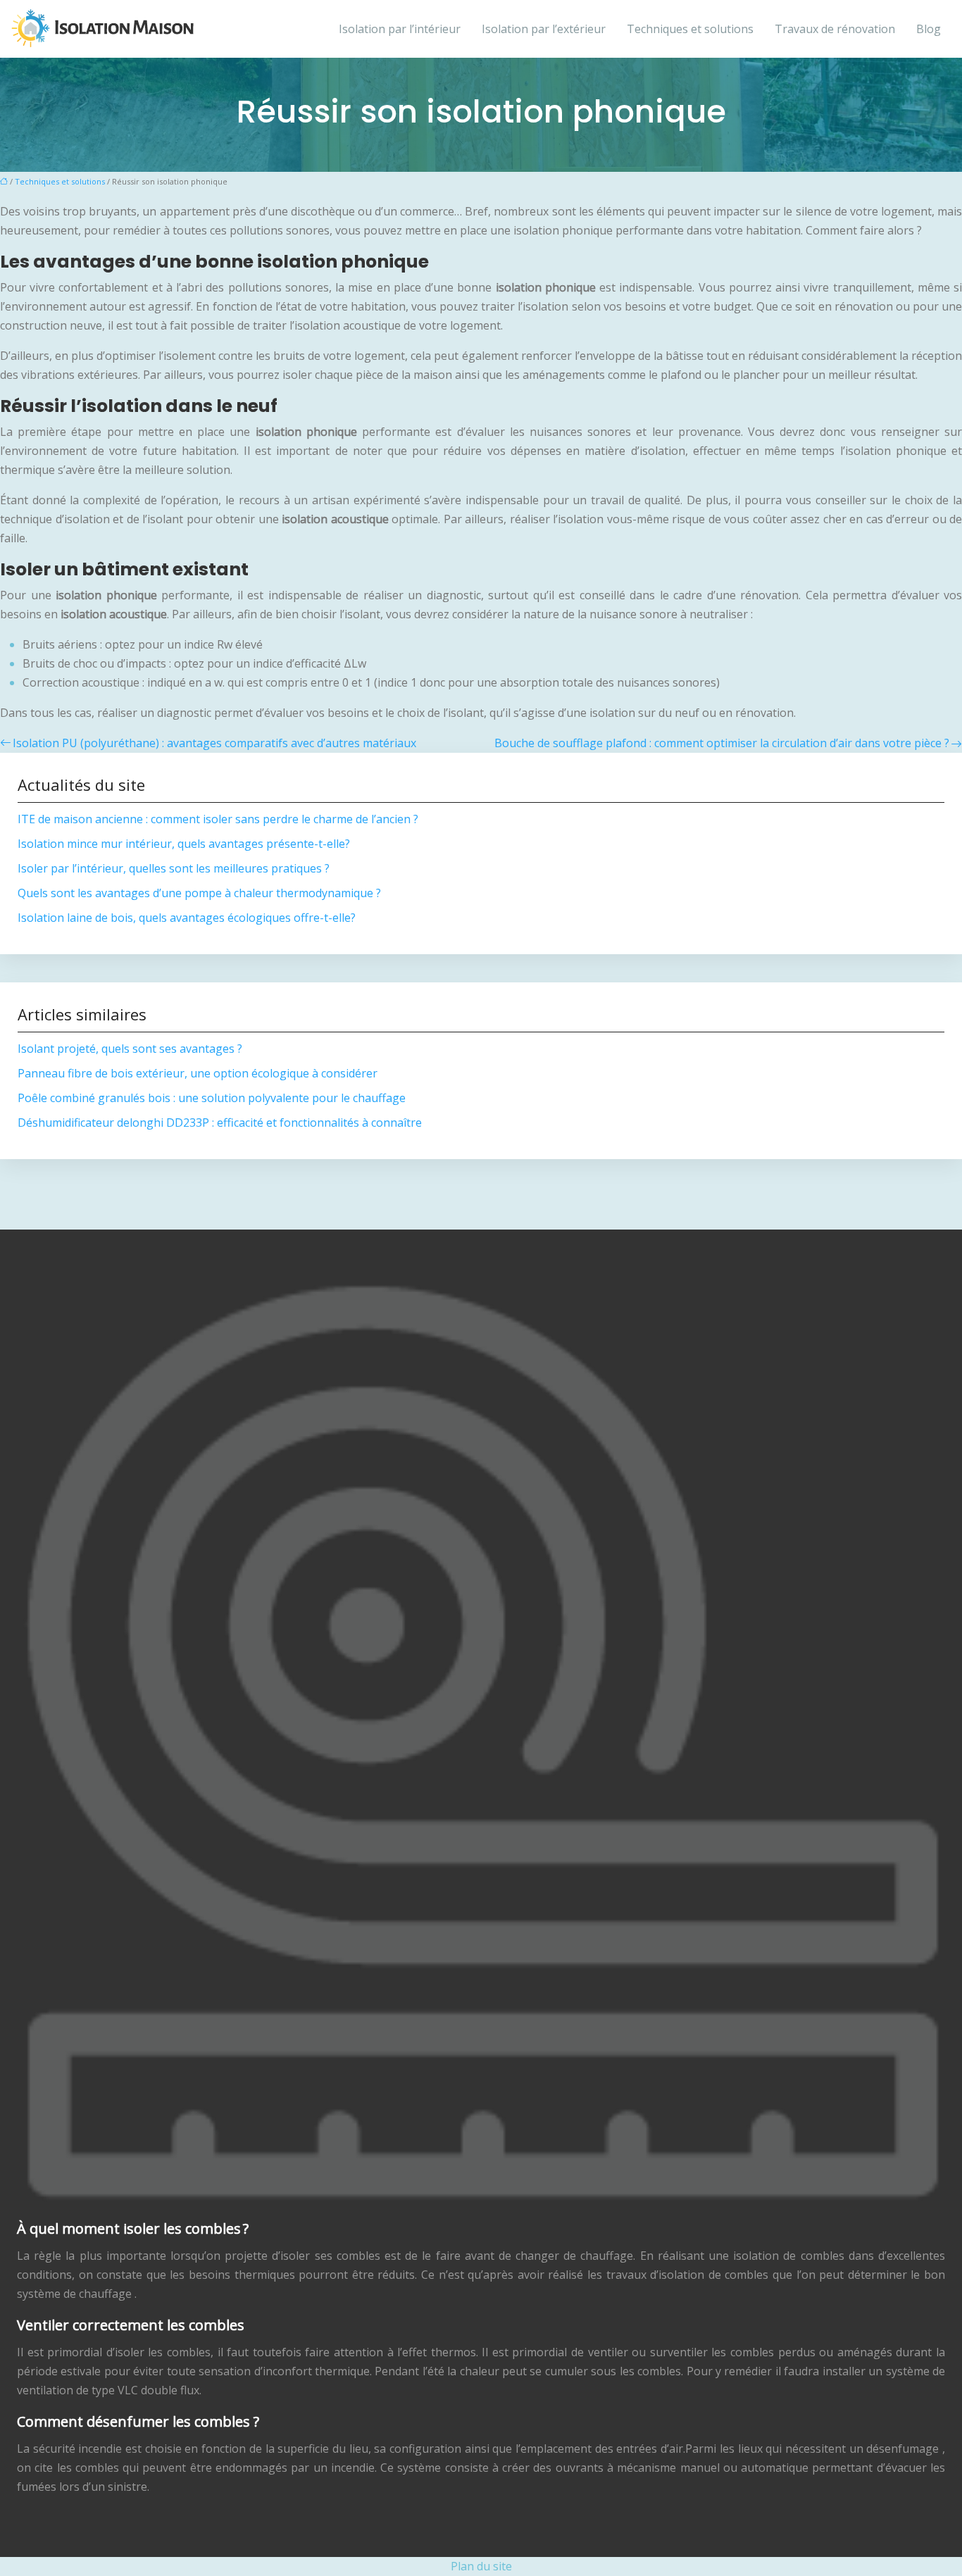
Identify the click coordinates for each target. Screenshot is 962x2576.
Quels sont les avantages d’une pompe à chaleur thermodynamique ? (199, 893)
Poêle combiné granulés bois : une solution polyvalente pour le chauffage (212, 1098)
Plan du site (481, 2566)
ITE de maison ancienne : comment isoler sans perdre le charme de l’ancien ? (218, 819)
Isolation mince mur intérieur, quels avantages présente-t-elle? (184, 844)
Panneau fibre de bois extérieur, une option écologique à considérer (198, 1073)
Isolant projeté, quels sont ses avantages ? (130, 1049)
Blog (929, 29)
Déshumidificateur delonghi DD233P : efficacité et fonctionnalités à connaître (220, 1123)
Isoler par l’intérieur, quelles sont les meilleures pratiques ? (174, 868)
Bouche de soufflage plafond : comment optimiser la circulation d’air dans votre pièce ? (722, 743)
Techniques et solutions (690, 29)
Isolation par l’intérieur (400, 29)
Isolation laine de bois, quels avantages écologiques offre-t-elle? (187, 918)
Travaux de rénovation (835, 29)
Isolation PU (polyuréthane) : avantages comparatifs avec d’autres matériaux (214, 743)
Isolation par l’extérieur (544, 29)
